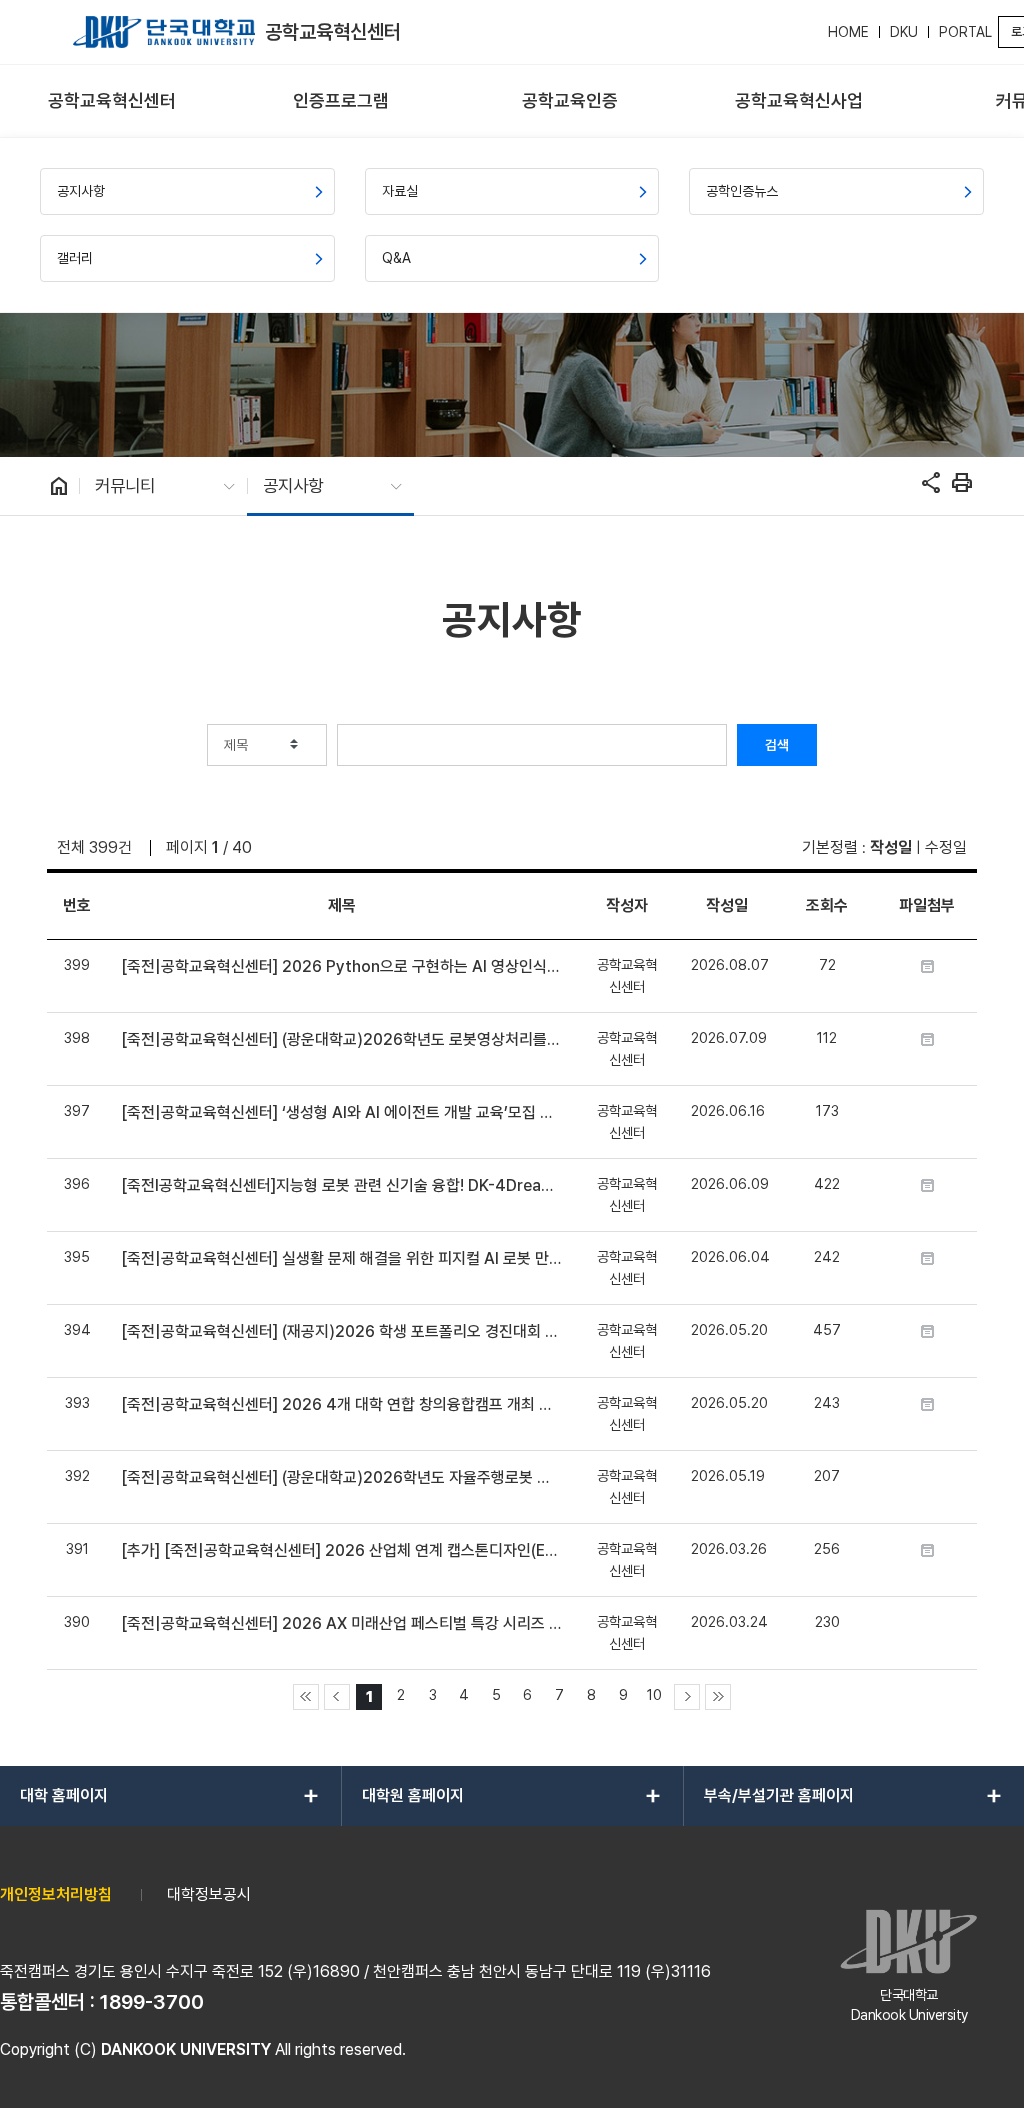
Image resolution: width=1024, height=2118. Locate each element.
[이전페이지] (337, 1697)
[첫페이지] (306, 1697)
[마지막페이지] (718, 1697)
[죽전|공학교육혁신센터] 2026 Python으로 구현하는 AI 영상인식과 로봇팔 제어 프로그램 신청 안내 (341, 966)
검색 (777, 745)
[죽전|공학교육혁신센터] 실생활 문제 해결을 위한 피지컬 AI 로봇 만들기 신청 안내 (341, 1258)
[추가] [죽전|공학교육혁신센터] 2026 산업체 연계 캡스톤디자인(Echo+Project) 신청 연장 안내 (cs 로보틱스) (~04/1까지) (341, 1550)
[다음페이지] (687, 1697)
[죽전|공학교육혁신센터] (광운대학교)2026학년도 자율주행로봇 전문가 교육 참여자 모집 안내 (341, 1477)
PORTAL (965, 32)
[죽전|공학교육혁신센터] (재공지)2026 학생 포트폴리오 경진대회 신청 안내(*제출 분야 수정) (341, 1331)
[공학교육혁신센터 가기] (164, 32)
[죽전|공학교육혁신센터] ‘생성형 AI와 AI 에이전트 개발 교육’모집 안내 (341, 1112)
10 (654, 1694)
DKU (904, 32)
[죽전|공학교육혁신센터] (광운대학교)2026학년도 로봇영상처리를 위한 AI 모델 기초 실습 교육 (341, 1039)
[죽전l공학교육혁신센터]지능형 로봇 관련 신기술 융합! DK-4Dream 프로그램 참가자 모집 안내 (341, 1185)
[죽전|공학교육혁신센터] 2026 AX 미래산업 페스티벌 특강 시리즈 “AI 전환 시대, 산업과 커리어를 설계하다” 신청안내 (341, 1623)
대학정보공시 (209, 1894)
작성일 (891, 847)
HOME (848, 32)
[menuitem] (112, 101)
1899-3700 (152, 2002)
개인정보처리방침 (56, 1894)
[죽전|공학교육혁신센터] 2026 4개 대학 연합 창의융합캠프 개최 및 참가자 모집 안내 (341, 1404)
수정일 (946, 847)
